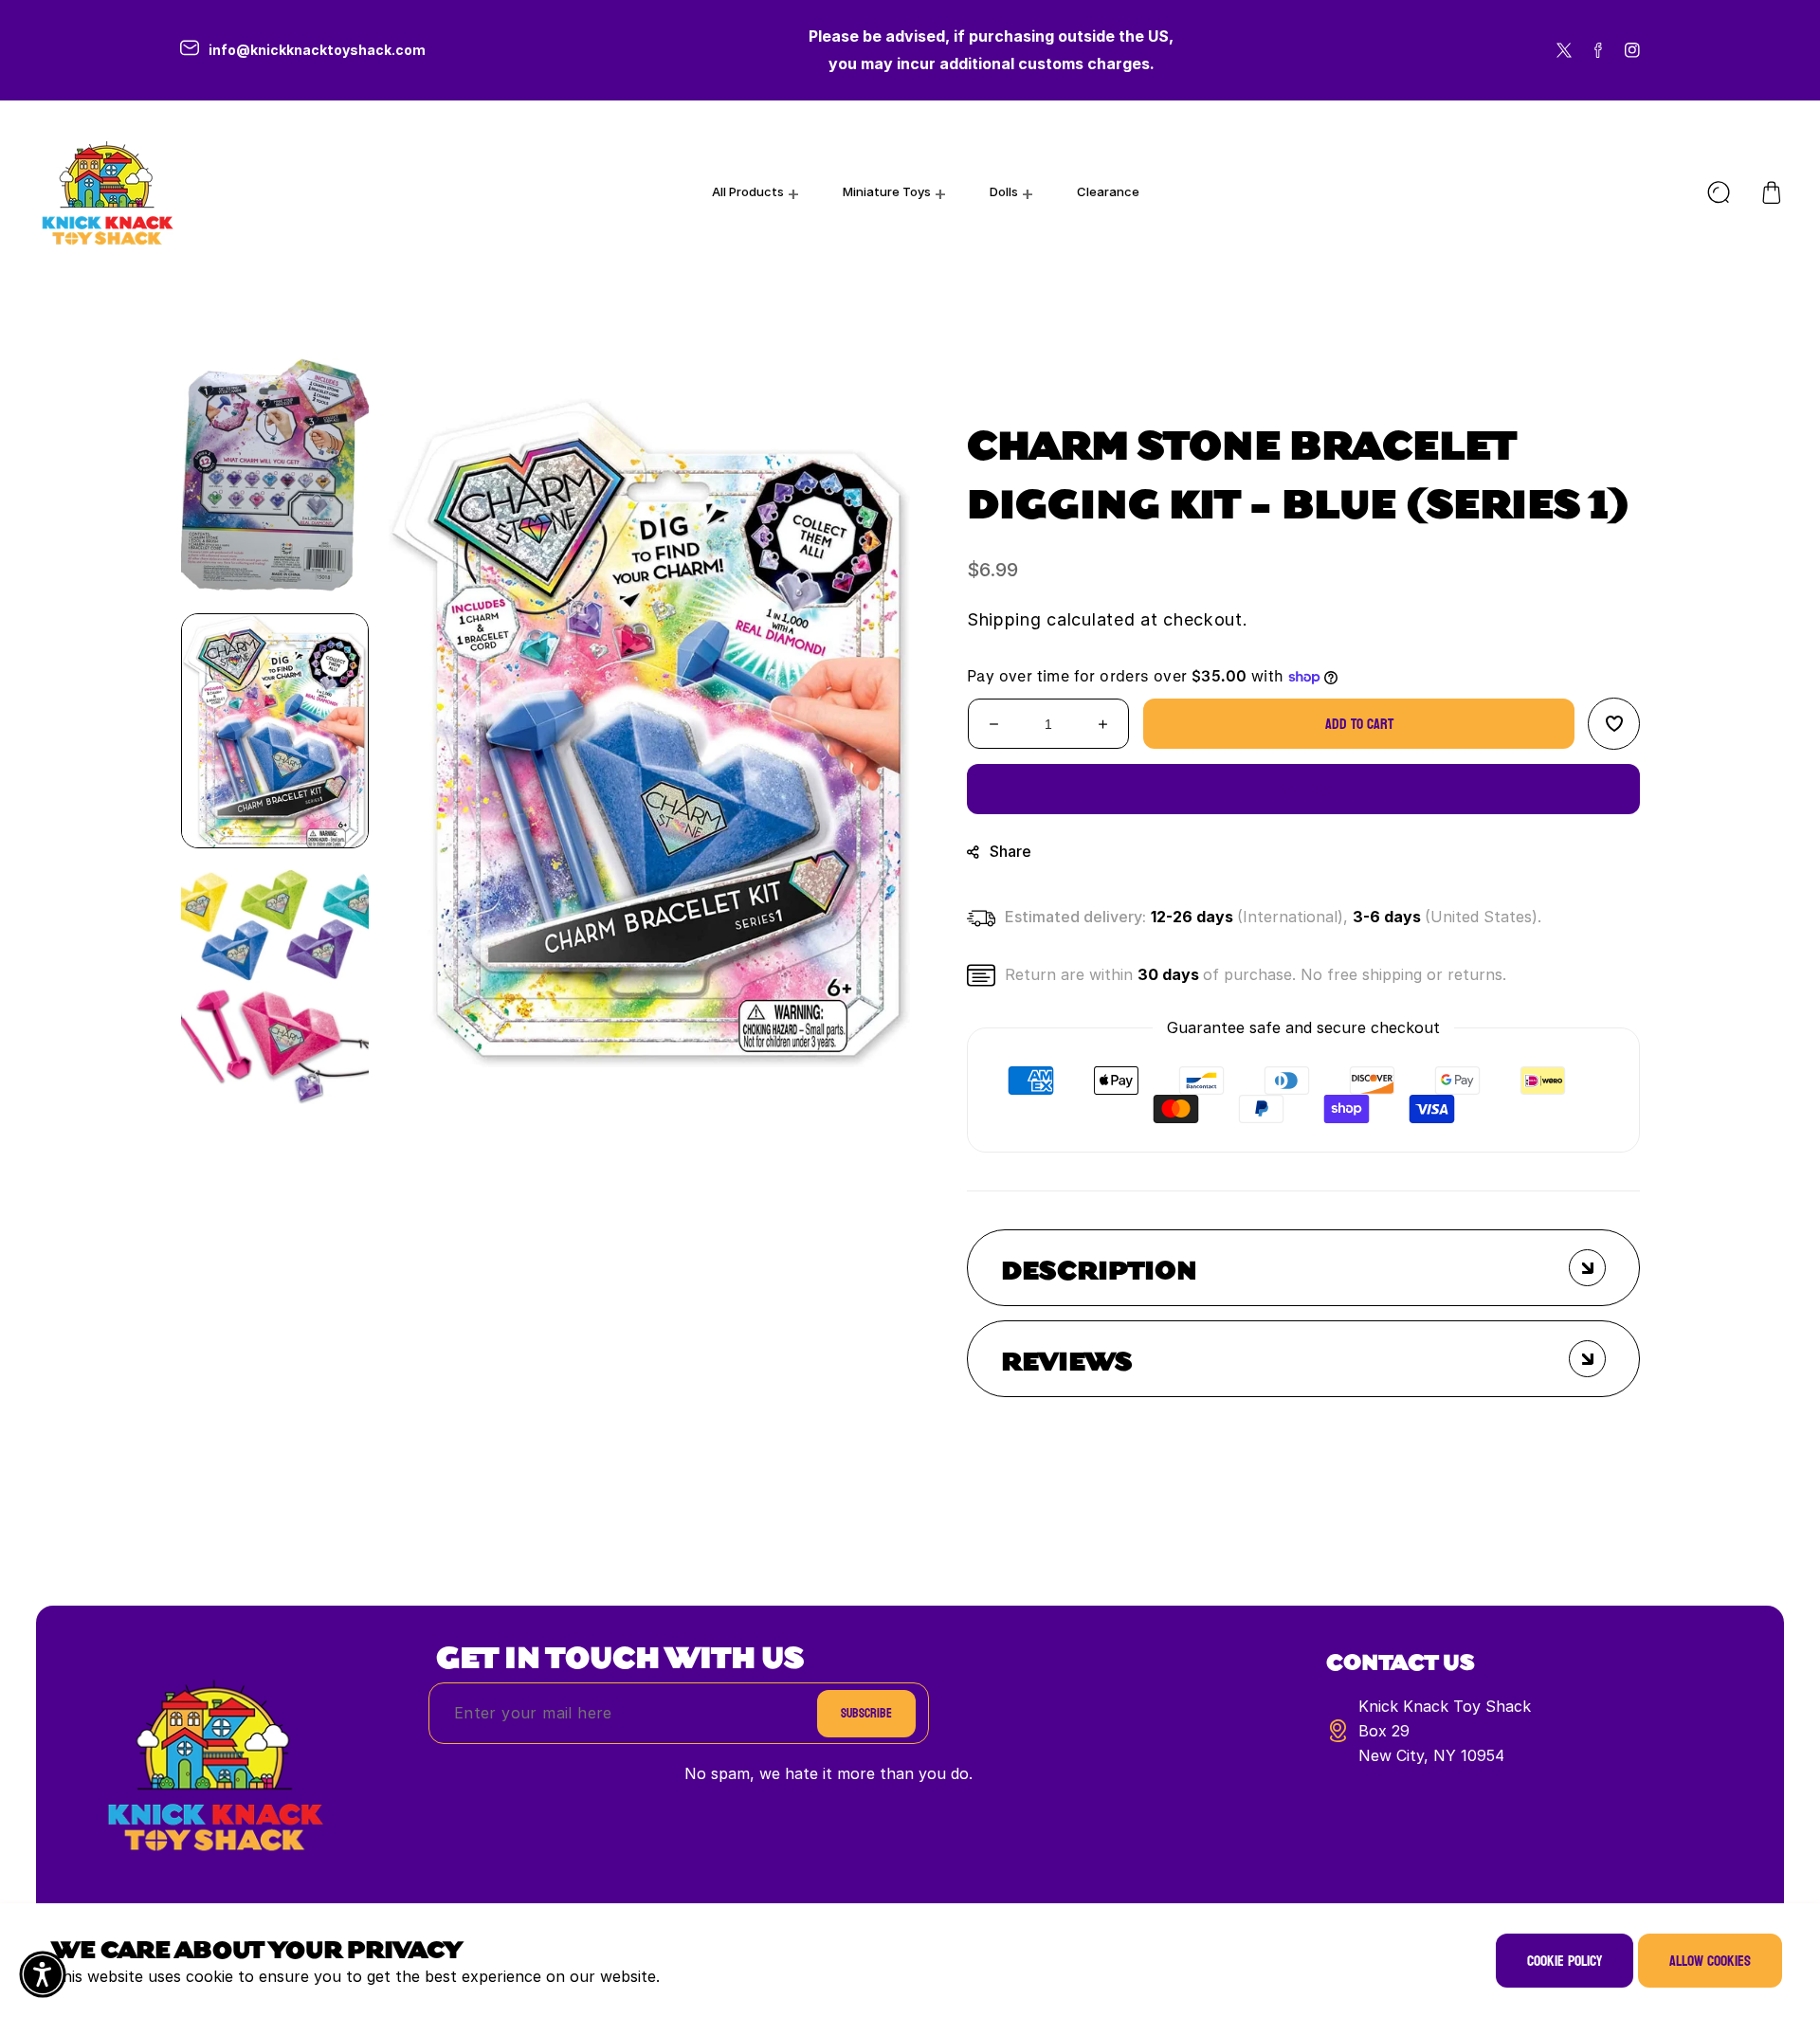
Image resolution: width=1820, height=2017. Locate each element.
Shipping (1004, 619)
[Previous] (275, 323)
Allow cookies (1710, 1961)
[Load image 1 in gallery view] (275, 731)
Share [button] (1010, 851)
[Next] (275, 1138)
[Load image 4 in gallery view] (275, 475)
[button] (1772, 192)
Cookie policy (1565, 1961)
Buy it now (1304, 789)
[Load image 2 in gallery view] (275, 987)
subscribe (866, 1713)
